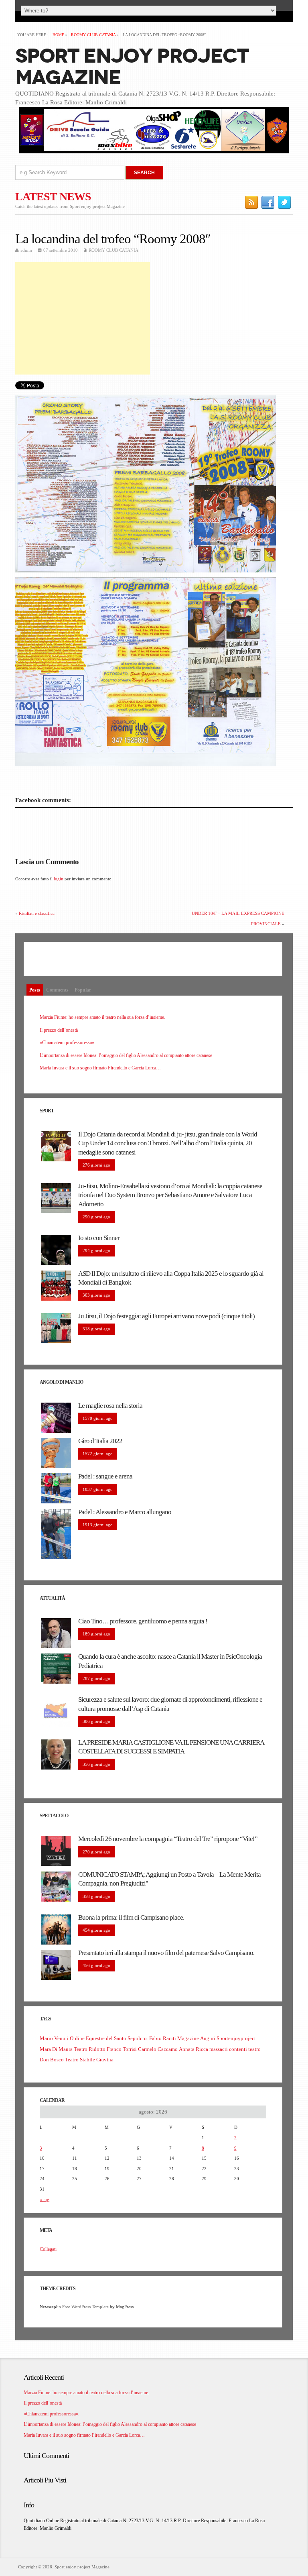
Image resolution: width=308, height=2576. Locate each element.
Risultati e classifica (37, 913)
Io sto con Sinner (99, 1238)
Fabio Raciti (163, 2038)
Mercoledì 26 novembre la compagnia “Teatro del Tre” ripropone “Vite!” (168, 1839)
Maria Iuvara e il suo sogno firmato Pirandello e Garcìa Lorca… (100, 1068)
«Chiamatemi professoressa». (68, 1043)
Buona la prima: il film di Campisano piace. (131, 1917)
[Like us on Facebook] (268, 202)
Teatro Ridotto (90, 2049)
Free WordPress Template (85, 2307)
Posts (35, 990)
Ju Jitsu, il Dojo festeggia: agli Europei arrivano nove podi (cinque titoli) (166, 1316)
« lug (45, 2199)
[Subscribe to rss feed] (252, 202)
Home (58, 35)
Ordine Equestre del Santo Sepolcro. (109, 2038)
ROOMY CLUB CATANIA (93, 35)
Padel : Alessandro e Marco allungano (125, 1512)
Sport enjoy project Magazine (132, 67)
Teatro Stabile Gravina (89, 2060)
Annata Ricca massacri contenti (213, 2049)
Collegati (48, 2249)
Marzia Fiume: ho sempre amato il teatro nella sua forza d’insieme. (102, 1017)
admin (26, 250)
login (59, 879)
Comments (57, 990)
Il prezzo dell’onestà (59, 1030)
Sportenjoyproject (236, 2038)
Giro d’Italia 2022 (100, 1441)
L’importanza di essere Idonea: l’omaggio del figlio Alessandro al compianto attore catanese (126, 1055)
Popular (83, 990)
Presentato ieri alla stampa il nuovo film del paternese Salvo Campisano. (166, 1953)
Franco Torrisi (122, 2049)
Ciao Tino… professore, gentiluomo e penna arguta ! (143, 1621)
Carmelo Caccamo (158, 2049)
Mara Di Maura (56, 2049)
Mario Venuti (54, 2038)
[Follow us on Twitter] (285, 202)
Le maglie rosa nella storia (110, 1406)
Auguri (208, 2038)
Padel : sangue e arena (105, 1476)
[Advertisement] (83, 318)
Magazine (188, 2038)
